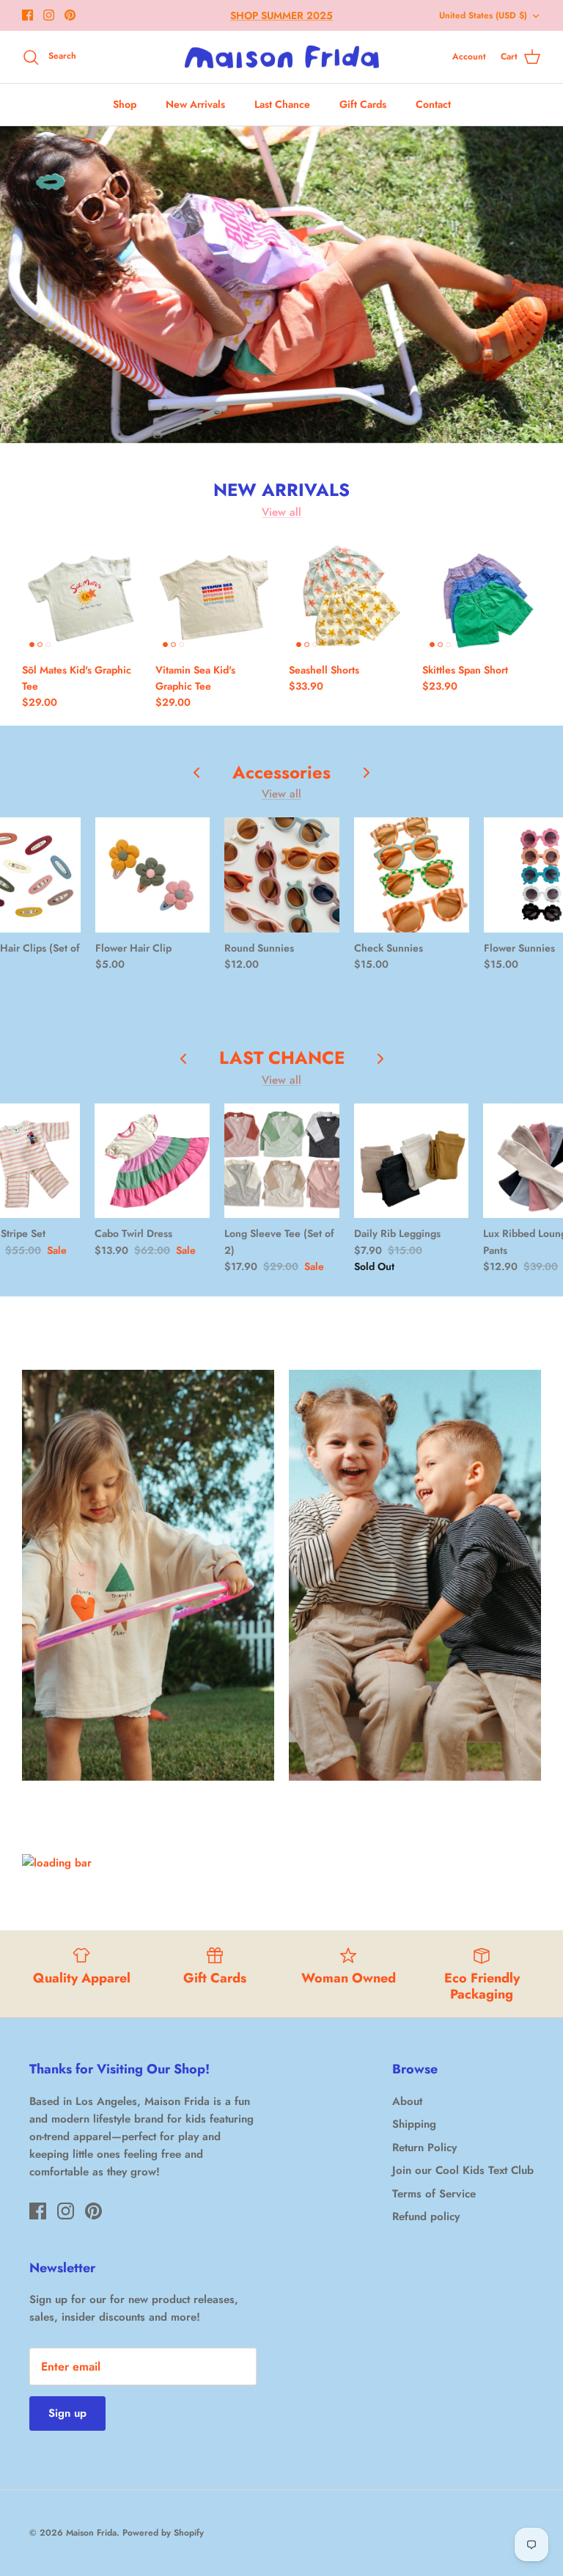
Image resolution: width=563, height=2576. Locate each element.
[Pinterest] (70, 15)
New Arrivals (195, 104)
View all (281, 512)
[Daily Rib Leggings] (412, 1161)
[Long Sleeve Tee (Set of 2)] (282, 1161)
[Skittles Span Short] (482, 595)
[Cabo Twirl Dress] (152, 1161)
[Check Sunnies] (412, 875)
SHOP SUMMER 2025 (281, 15)
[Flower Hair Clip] (153, 875)
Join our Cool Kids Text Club (463, 2170)
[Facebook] (27, 15)
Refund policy (426, 2216)
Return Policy (424, 2148)
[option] (281, 285)
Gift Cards (363, 104)
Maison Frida (91, 2533)
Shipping (414, 2124)
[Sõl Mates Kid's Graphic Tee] (81, 595)
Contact (433, 104)
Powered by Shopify (163, 2533)
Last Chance (282, 104)
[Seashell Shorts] (348, 595)
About (407, 2101)
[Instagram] (49, 15)
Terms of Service (434, 2194)
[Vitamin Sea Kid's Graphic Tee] (215, 595)
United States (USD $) (483, 15)
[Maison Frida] (282, 57)
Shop (125, 104)
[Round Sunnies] (282, 875)
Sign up (67, 2413)
